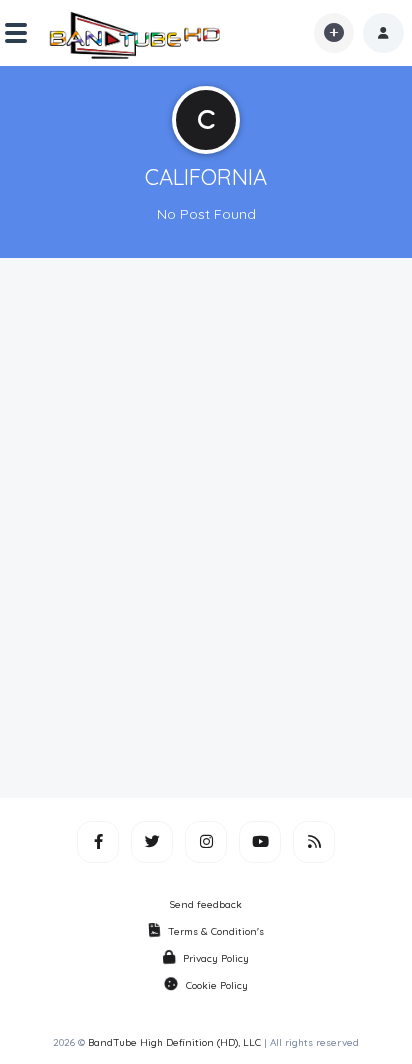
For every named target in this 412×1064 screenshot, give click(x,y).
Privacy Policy (216, 958)
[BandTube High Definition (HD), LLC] (136, 33)
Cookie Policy (217, 985)
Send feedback (206, 904)
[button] (383, 33)
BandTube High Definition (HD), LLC (174, 1042)
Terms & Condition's (216, 931)
